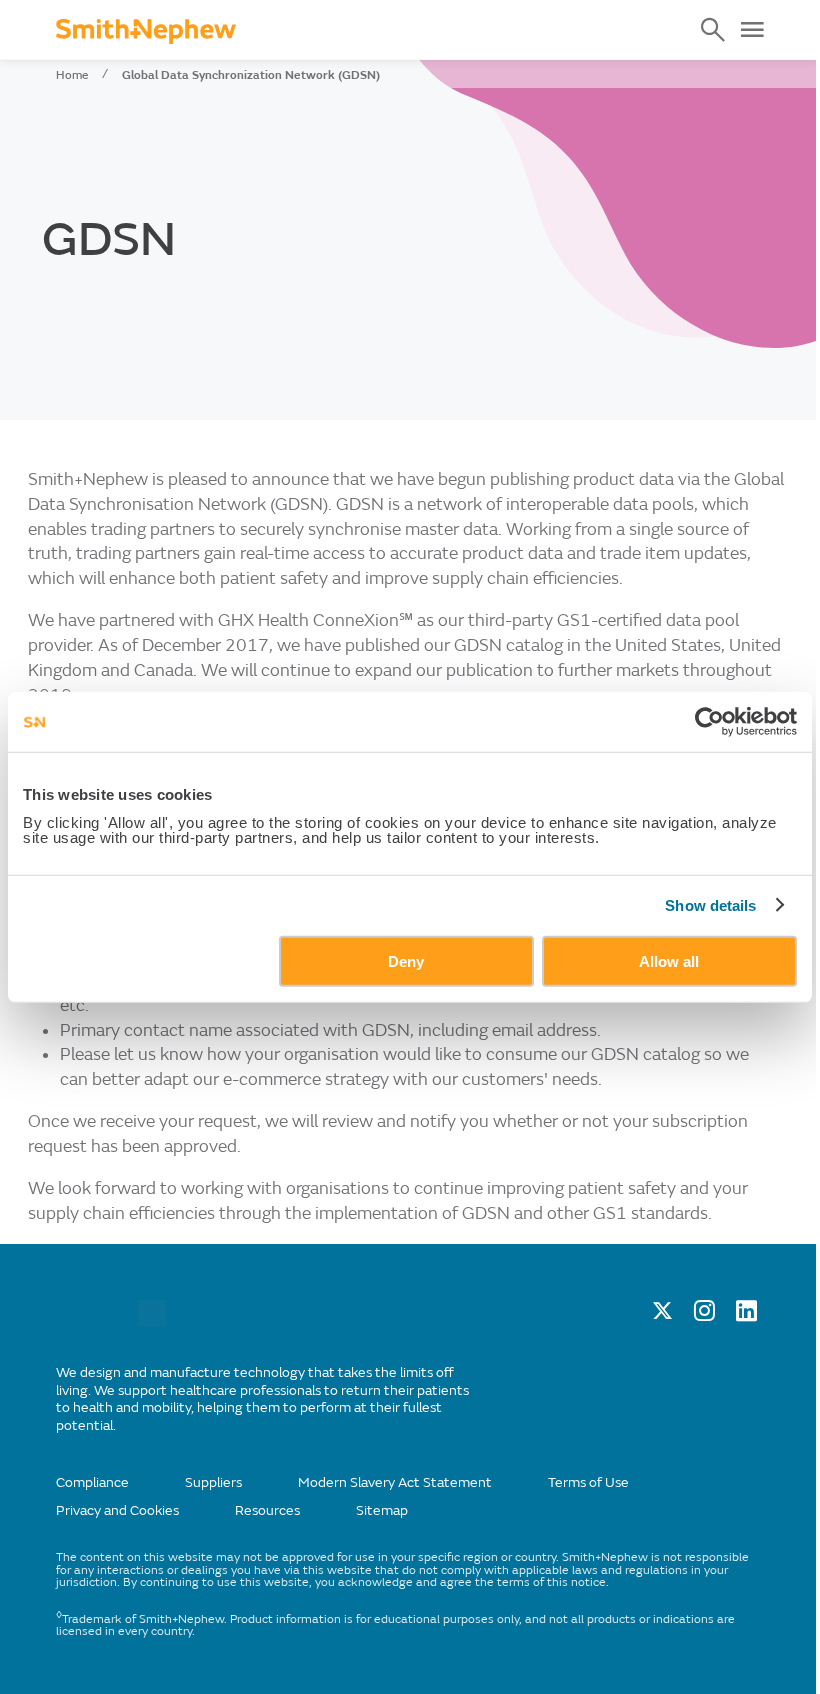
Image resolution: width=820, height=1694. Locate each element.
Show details (710, 905)
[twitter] (662, 1316)
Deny (406, 960)
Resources (267, 1510)
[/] (152, 1321)
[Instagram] (704, 1316)
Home (72, 75)
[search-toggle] (713, 30)
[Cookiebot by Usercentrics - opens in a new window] (709, 722)
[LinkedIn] (746, 1316)
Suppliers (213, 1482)
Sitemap (382, 1510)
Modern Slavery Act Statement (395, 1482)
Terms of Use (588, 1482)
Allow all (669, 960)
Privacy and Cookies (117, 1510)
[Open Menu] (752, 30)
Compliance (92, 1482)
